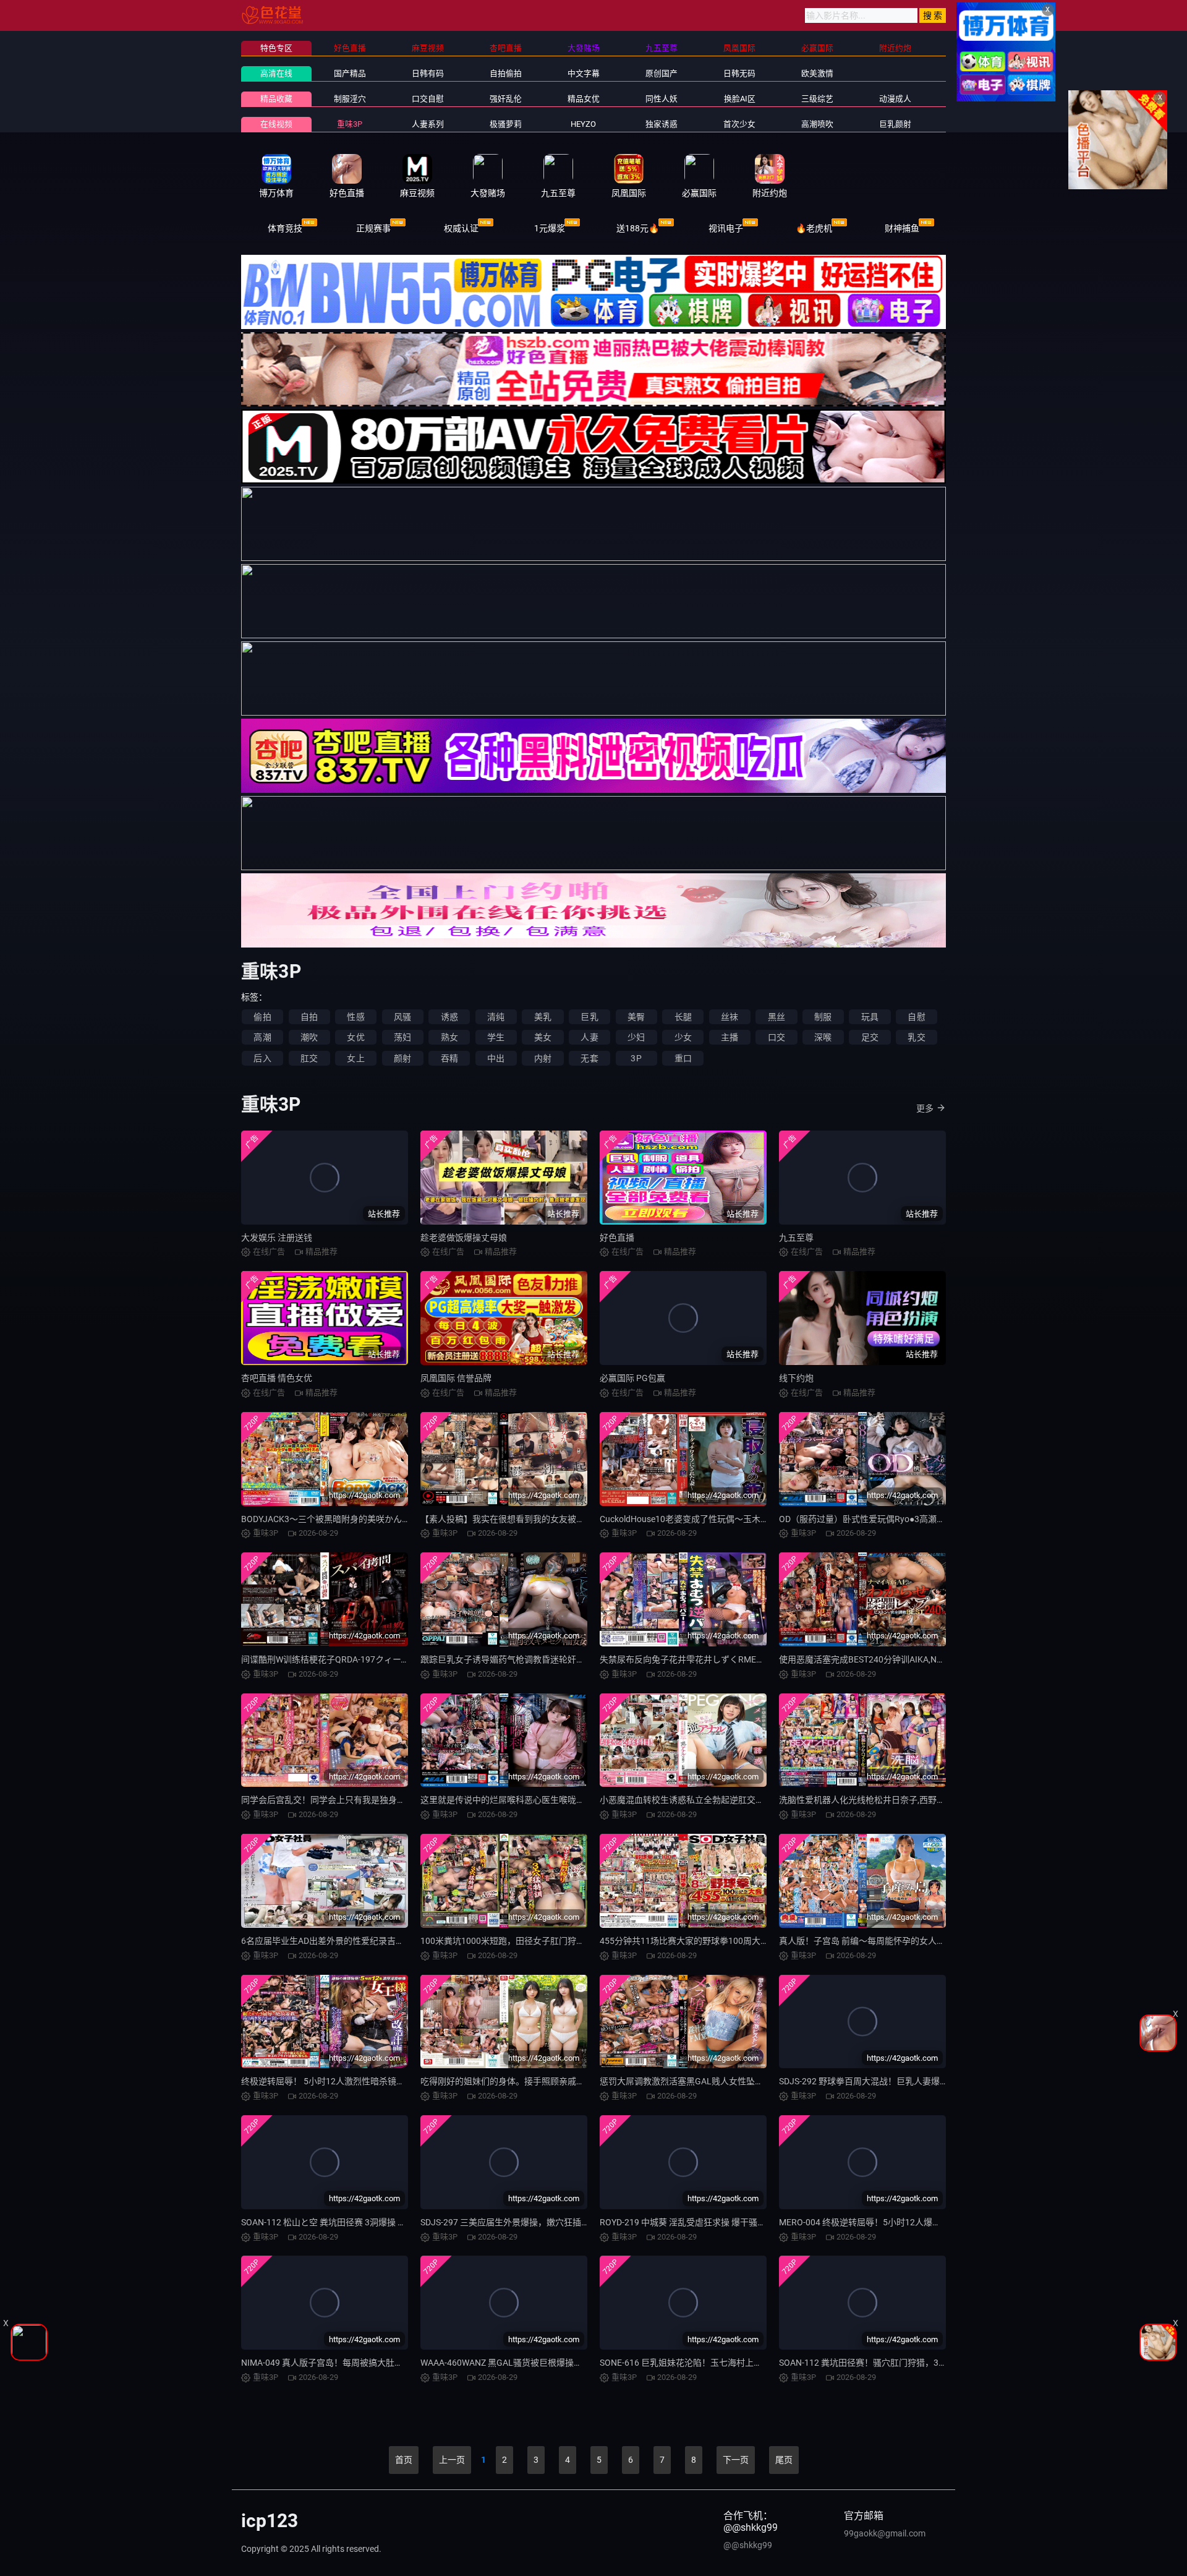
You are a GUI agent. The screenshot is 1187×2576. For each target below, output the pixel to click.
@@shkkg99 (748, 2545)
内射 (543, 1058)
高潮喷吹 (817, 124)
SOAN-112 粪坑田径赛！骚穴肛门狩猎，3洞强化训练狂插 (889, 2363)
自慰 (916, 1017)
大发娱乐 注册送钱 (277, 1238)
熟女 (449, 1037)
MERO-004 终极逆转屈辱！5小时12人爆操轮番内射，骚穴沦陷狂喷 (908, 2222)
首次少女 (739, 124)
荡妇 (402, 1037)
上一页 (452, 2460)
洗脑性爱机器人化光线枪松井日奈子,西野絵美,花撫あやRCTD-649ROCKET (921, 1800)
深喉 (823, 1037)
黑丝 (776, 1017)
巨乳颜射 (895, 124)
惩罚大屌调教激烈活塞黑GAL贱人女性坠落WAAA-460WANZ (714, 2081)
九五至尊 (796, 1238)
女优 (355, 1037)
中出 (496, 1058)
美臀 (636, 1017)
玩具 (870, 1017)
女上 (355, 1058)
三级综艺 (817, 99)
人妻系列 (428, 124)
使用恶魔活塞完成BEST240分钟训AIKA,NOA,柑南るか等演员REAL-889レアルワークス (944, 1659)
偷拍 (262, 1017)
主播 (730, 1037)
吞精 (449, 1058)
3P (636, 1058)
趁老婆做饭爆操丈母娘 (464, 1238)
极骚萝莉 (506, 124)
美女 (543, 1037)
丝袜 (730, 1017)
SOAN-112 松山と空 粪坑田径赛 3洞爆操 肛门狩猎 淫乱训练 (355, 2222)
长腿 (683, 1017)
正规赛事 (373, 228)
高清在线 (276, 73)
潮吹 (309, 1037)
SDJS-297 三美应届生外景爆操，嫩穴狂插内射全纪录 (522, 2222)
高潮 (262, 1037)
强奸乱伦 (506, 99)
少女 (683, 1037)
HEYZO (583, 124)
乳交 (916, 1037)
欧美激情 (817, 73)
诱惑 (449, 1017)
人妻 (589, 1037)
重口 (683, 1058)
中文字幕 (584, 73)
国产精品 (350, 73)
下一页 (736, 2460)
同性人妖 (662, 99)
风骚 (402, 1017)
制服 (823, 1017)
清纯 (496, 1017)
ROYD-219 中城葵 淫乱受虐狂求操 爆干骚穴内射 (691, 2222)
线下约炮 (796, 1378)
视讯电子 (726, 228)
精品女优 (584, 99)
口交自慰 (428, 99)
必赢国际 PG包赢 (632, 1378)
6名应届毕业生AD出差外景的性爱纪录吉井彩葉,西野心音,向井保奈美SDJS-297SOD (399, 1941)
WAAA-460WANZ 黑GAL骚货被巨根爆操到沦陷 (510, 2363)
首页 (404, 2460)
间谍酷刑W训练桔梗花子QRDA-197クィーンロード (338, 1659)
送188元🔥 (638, 228)
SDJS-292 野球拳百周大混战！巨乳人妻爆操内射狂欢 (881, 2081)
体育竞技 (285, 228)
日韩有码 (428, 73)
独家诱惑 (662, 124)
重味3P (350, 124)
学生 (496, 1037)
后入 (262, 1058)
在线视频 (276, 124)
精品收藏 (276, 99)
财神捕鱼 (902, 228)
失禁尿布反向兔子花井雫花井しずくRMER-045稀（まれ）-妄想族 (725, 1659)
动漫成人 (895, 99)
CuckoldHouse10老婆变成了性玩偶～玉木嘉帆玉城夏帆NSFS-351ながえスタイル (755, 1519)
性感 (355, 1017)
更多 (925, 1108)
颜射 (402, 1058)
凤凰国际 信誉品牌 (456, 1378)
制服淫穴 (350, 99)
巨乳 (589, 1017)
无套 (589, 1058)
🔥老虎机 (814, 228)
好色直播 (617, 1238)
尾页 (784, 2460)
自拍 (309, 1017)
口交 (776, 1037)
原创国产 (662, 73)
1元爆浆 (550, 228)
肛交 (309, 1058)
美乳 (543, 1017)
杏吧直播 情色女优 (277, 1378)
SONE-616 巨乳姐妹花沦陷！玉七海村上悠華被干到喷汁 (707, 2363)
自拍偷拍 (506, 73)
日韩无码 (739, 73)
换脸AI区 (740, 99)
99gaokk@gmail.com (885, 2533)
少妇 (636, 1037)
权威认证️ (461, 228)
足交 (870, 1037)
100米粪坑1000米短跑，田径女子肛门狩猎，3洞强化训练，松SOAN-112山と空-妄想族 (587, 1941)
